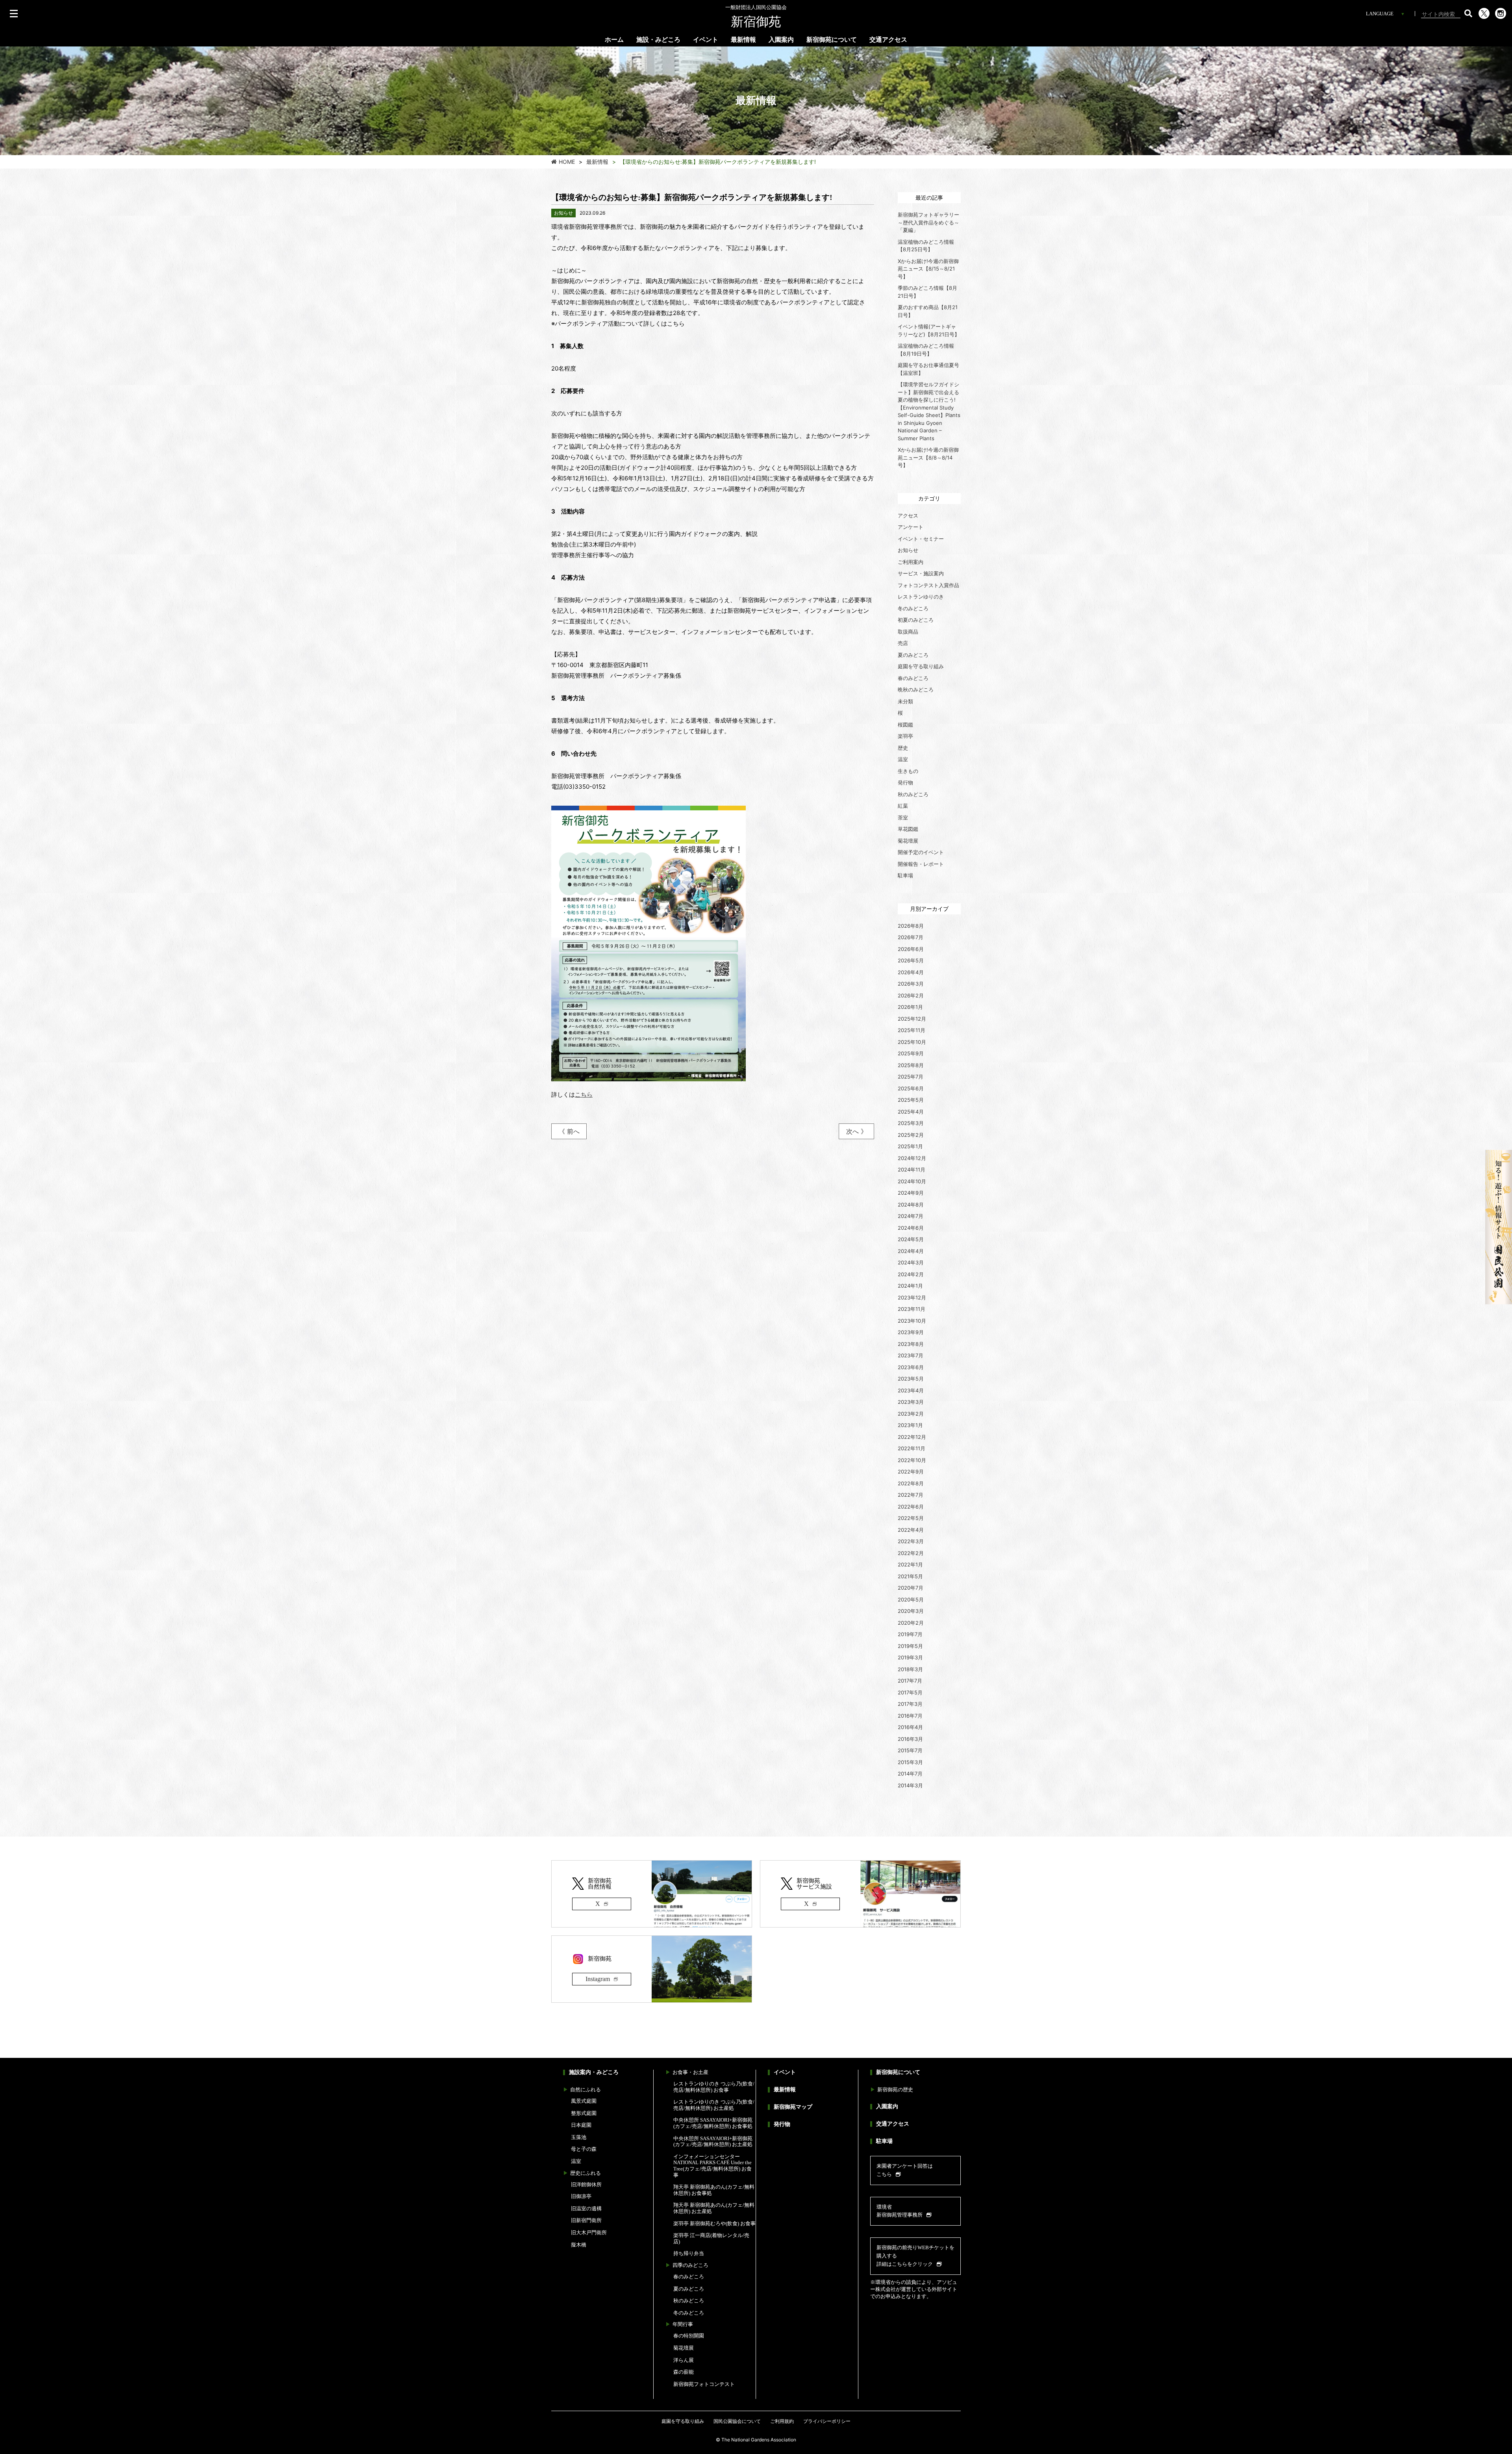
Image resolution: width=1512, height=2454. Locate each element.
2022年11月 (912, 1448)
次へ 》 (857, 1131)
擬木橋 (579, 2245)
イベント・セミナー (921, 539)
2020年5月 (911, 1600)
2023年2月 (911, 1414)
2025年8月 (911, 1065)
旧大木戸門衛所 (589, 2233)
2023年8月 (911, 1344)
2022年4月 (911, 1530)
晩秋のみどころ (916, 689)
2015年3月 (910, 1762)
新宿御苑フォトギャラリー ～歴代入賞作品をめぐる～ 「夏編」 (931, 222)
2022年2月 (911, 1553)
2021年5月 (910, 1576)
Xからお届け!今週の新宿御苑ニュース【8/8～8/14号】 (928, 457)
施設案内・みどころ (594, 2072)
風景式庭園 (584, 2101)
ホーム (614, 40)
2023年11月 (912, 1309)
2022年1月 (910, 1564)
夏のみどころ (913, 655)
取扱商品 (908, 632)
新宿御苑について (832, 40)
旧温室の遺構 (586, 2208)
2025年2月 (911, 1135)
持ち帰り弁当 (689, 2253)
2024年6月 (911, 1228)
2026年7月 (911, 937)
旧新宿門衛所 (586, 2220)
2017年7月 (910, 1681)
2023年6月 (911, 1367)
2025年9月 (911, 1053)
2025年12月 (912, 1019)
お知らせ (908, 550)
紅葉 (903, 806)
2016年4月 (910, 1727)
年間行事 (683, 2324)
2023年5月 (911, 1379)
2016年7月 (910, 1716)
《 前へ (569, 1131)
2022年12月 (912, 1437)
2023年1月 (910, 1425)
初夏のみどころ (916, 620)
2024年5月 (911, 1239)
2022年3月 (911, 1541)
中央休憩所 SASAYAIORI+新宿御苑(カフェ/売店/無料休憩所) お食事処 (713, 2123)
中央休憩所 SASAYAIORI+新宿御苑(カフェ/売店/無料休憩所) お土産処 (713, 2142)
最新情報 (743, 40)
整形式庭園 (584, 2113)
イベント (706, 40)
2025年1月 (910, 1146)
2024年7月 (911, 1216)
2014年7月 (910, 1774)
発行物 (905, 782)
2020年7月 (911, 1588)
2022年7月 (911, 1495)
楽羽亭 (905, 736)
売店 (903, 643)
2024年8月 (911, 1205)
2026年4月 (911, 972)
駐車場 (905, 875)
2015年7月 (910, 1750)
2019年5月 (910, 1646)
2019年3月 (910, 1657)
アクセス (908, 515)
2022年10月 (912, 1460)
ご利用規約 (782, 2421)
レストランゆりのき (921, 597)
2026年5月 (911, 960)
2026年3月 (911, 984)
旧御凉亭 (581, 2196)
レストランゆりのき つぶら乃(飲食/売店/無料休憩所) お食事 (714, 2087)
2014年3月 (910, 1785)
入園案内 (781, 40)
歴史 (903, 748)
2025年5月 (911, 1100)
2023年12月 (912, 1297)
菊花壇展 (908, 841)
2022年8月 (911, 1483)
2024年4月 (911, 1251)
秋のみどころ (913, 794)
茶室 (903, 817)
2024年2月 (911, 1274)
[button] (1468, 13)
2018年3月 (910, 1669)
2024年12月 (912, 1158)
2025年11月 (912, 1030)
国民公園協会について (737, 2421)
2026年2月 (911, 995)
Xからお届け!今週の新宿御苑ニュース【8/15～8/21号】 (928, 269)
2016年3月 (910, 1739)
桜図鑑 (905, 725)
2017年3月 (910, 1704)
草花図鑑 (908, 829)
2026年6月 (911, 949)
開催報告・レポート (921, 864)
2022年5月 (911, 1518)
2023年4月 (911, 1390)
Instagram (598, 1979)
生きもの (908, 771)
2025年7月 (911, 1077)
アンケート (911, 527)
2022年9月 (911, 1472)
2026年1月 (910, 1007)
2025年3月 (911, 1123)
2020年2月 (911, 1623)
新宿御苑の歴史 (895, 2090)
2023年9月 (911, 1332)
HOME (567, 162)
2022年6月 (911, 1507)
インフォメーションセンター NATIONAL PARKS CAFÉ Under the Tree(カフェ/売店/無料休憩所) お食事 (712, 2166)
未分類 (905, 701)
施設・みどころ (658, 40)
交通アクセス (888, 40)
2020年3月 (911, 1611)
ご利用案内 (911, 562)
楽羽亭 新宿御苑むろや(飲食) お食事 (714, 2223)
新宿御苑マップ (793, 2107)
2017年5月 (910, 1692)
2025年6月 (911, 1088)
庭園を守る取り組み (921, 666)
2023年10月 (912, 1321)
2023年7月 (911, 1355)
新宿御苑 (756, 17)
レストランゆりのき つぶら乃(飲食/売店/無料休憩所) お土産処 (714, 2105)
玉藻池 (579, 2137)
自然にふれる (586, 2090)
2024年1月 (910, 1286)
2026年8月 (911, 926)
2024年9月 (911, 1193)
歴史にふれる (586, 2173)
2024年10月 (912, 1181)
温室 (903, 759)
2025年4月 (911, 1112)
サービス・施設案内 (921, 573)
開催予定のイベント (921, 852)
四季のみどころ (690, 2265)
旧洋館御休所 (586, 2184)
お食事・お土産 (690, 2072)
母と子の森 (584, 2149)
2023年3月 (911, 1402)
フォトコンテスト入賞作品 (928, 585)
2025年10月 (912, 1042)
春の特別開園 (689, 2336)
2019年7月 (910, 1634)
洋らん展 (684, 2360)
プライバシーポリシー (827, 2421)
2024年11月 (912, 1170)
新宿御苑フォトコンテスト (704, 2384)
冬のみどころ (913, 608)
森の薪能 (684, 2372)
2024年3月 (911, 1262)
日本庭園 (581, 2125)
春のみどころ (913, 678)
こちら (584, 1094)
